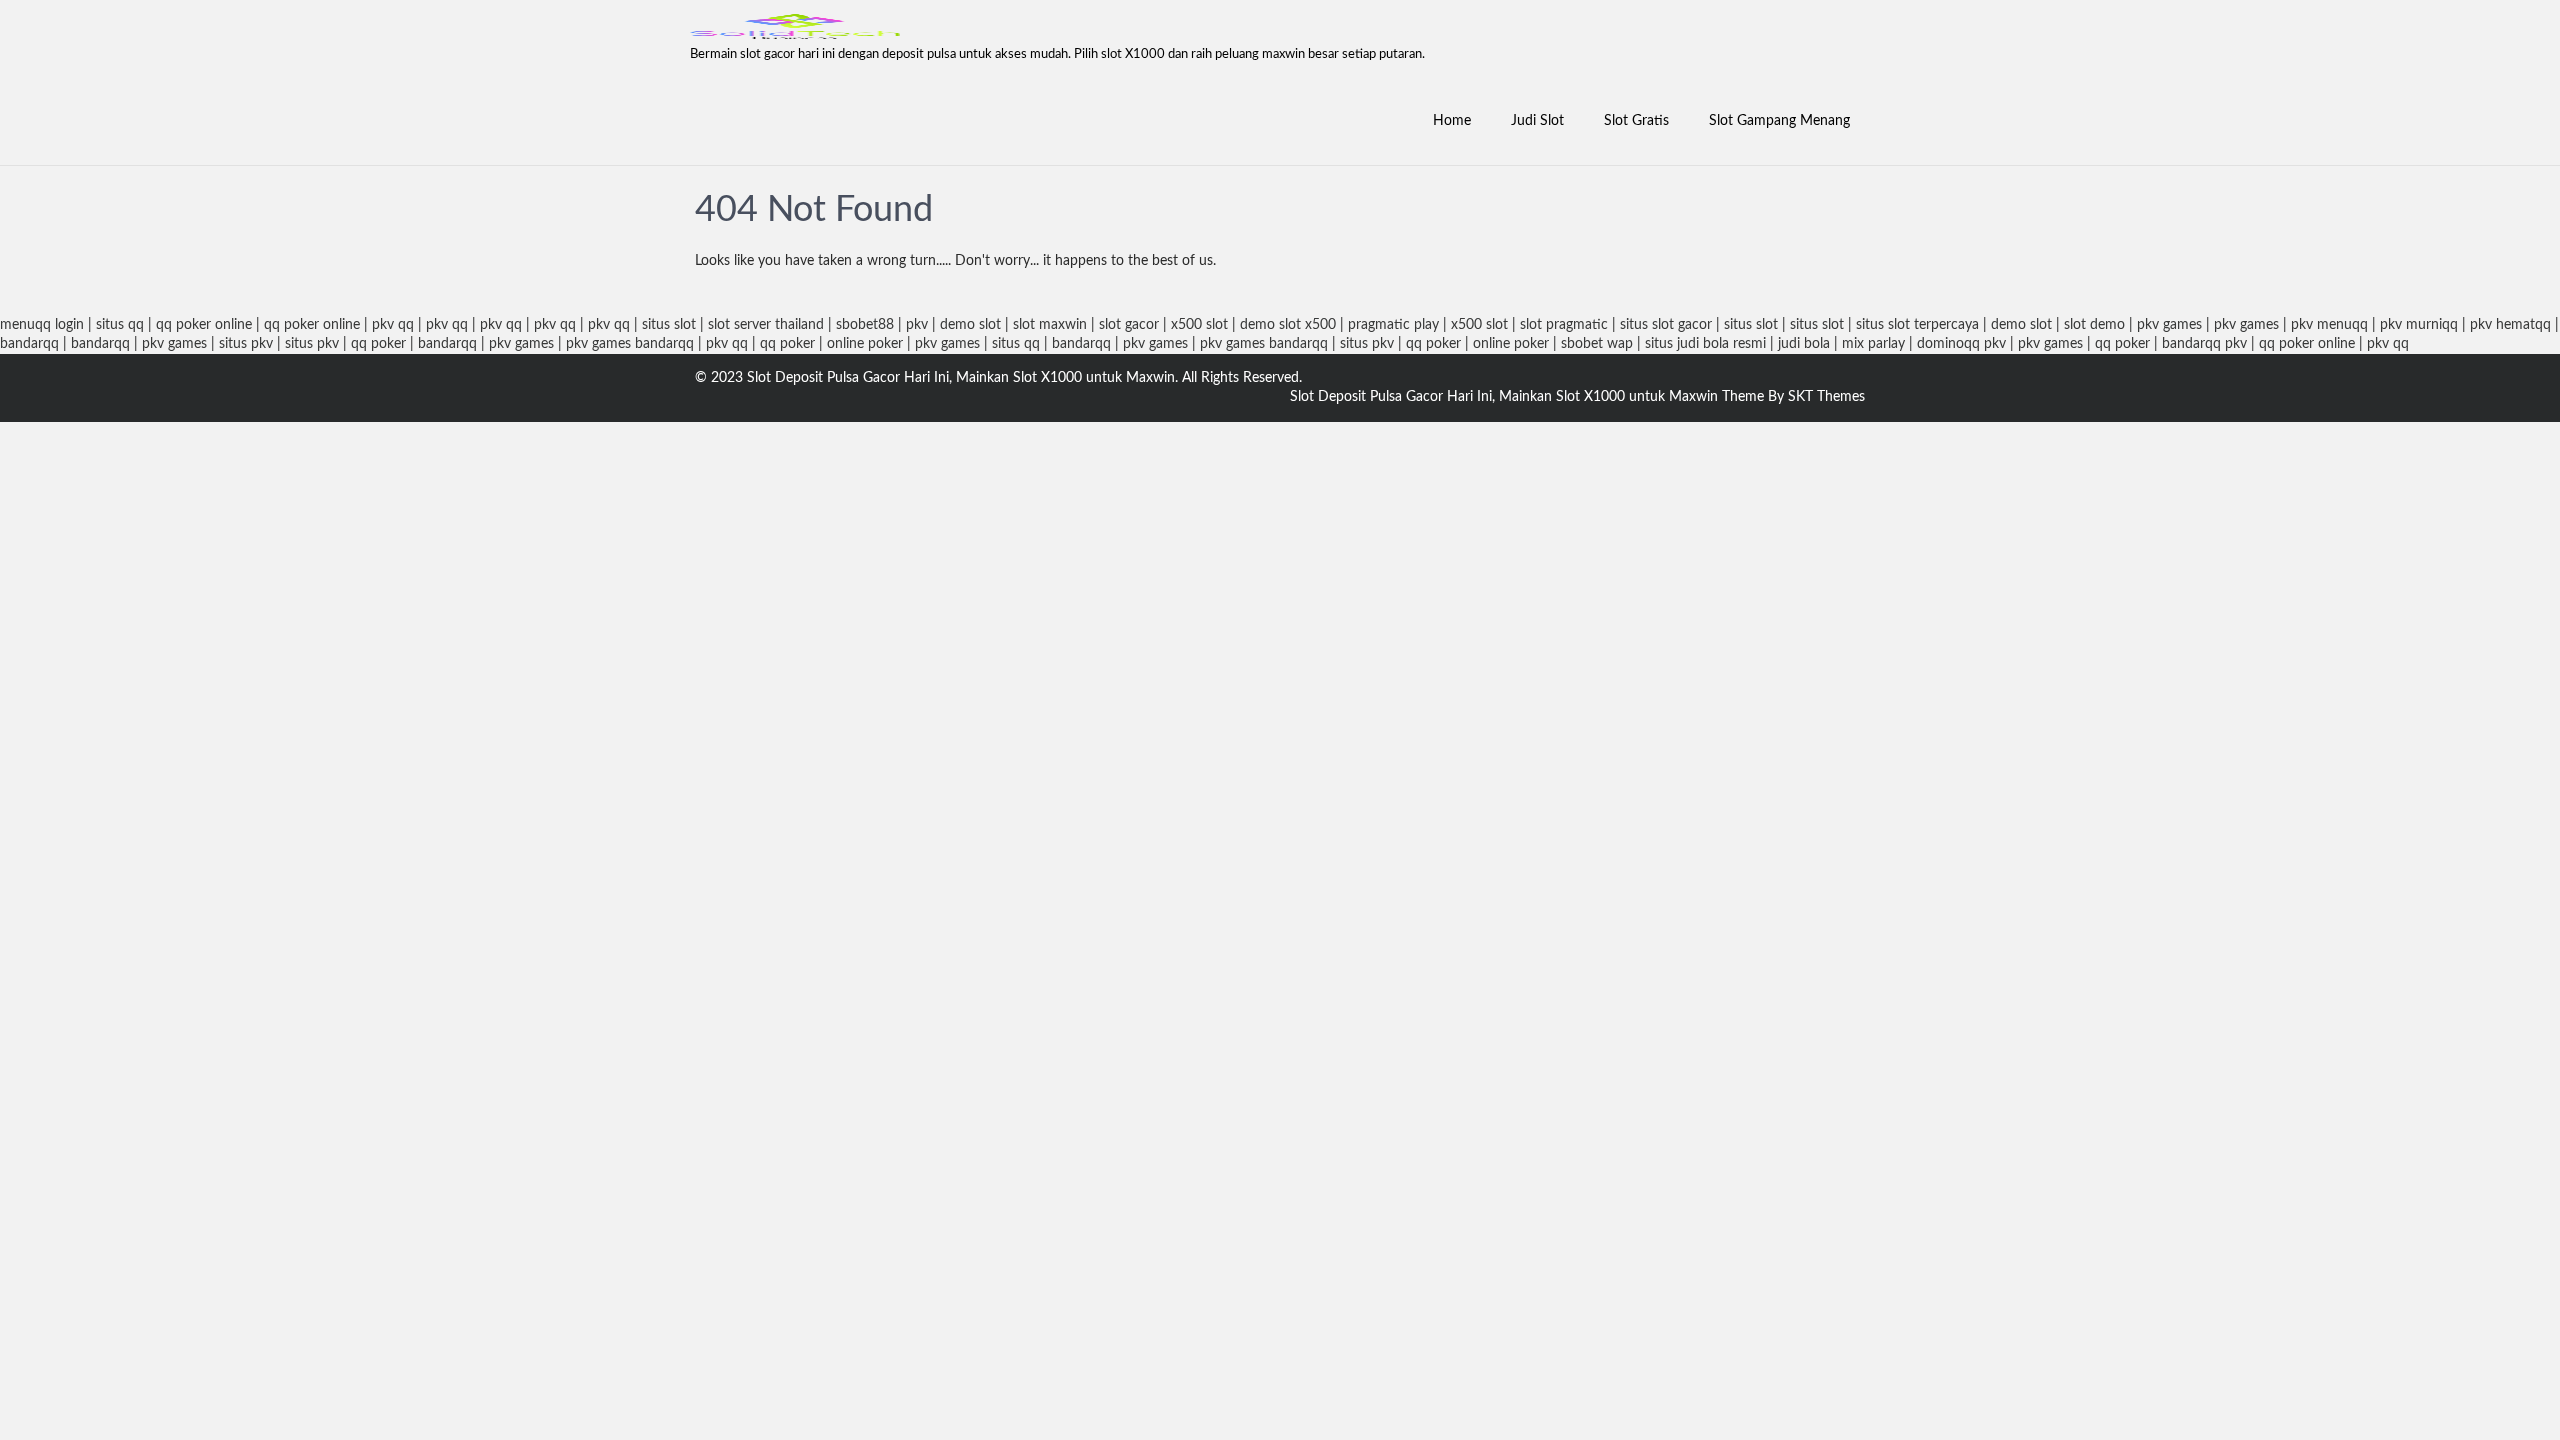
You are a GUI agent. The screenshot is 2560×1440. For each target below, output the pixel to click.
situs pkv (246, 344)
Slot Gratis (1636, 121)
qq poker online (204, 325)
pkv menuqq (2329, 325)
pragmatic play (1393, 325)
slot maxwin (1050, 325)
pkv (917, 325)
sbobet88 (865, 325)
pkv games (2169, 325)
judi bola (1804, 344)
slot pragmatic (1564, 325)
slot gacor (1129, 325)
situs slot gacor (1666, 325)
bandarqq (29, 344)
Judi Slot (1537, 121)
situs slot (669, 325)
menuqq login (42, 325)
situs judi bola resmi (1705, 344)
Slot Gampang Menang (1779, 121)
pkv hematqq (2510, 325)
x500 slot (1199, 325)
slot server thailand (766, 325)
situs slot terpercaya (1917, 325)
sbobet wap (1597, 344)
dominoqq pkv (1961, 344)
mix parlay (1873, 344)
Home (1452, 121)
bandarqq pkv (2204, 344)
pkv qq (393, 325)
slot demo (2094, 325)
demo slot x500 (1288, 325)
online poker (865, 344)
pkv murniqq (2419, 325)
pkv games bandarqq (630, 344)
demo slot (970, 325)
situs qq (120, 325)
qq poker (378, 344)
